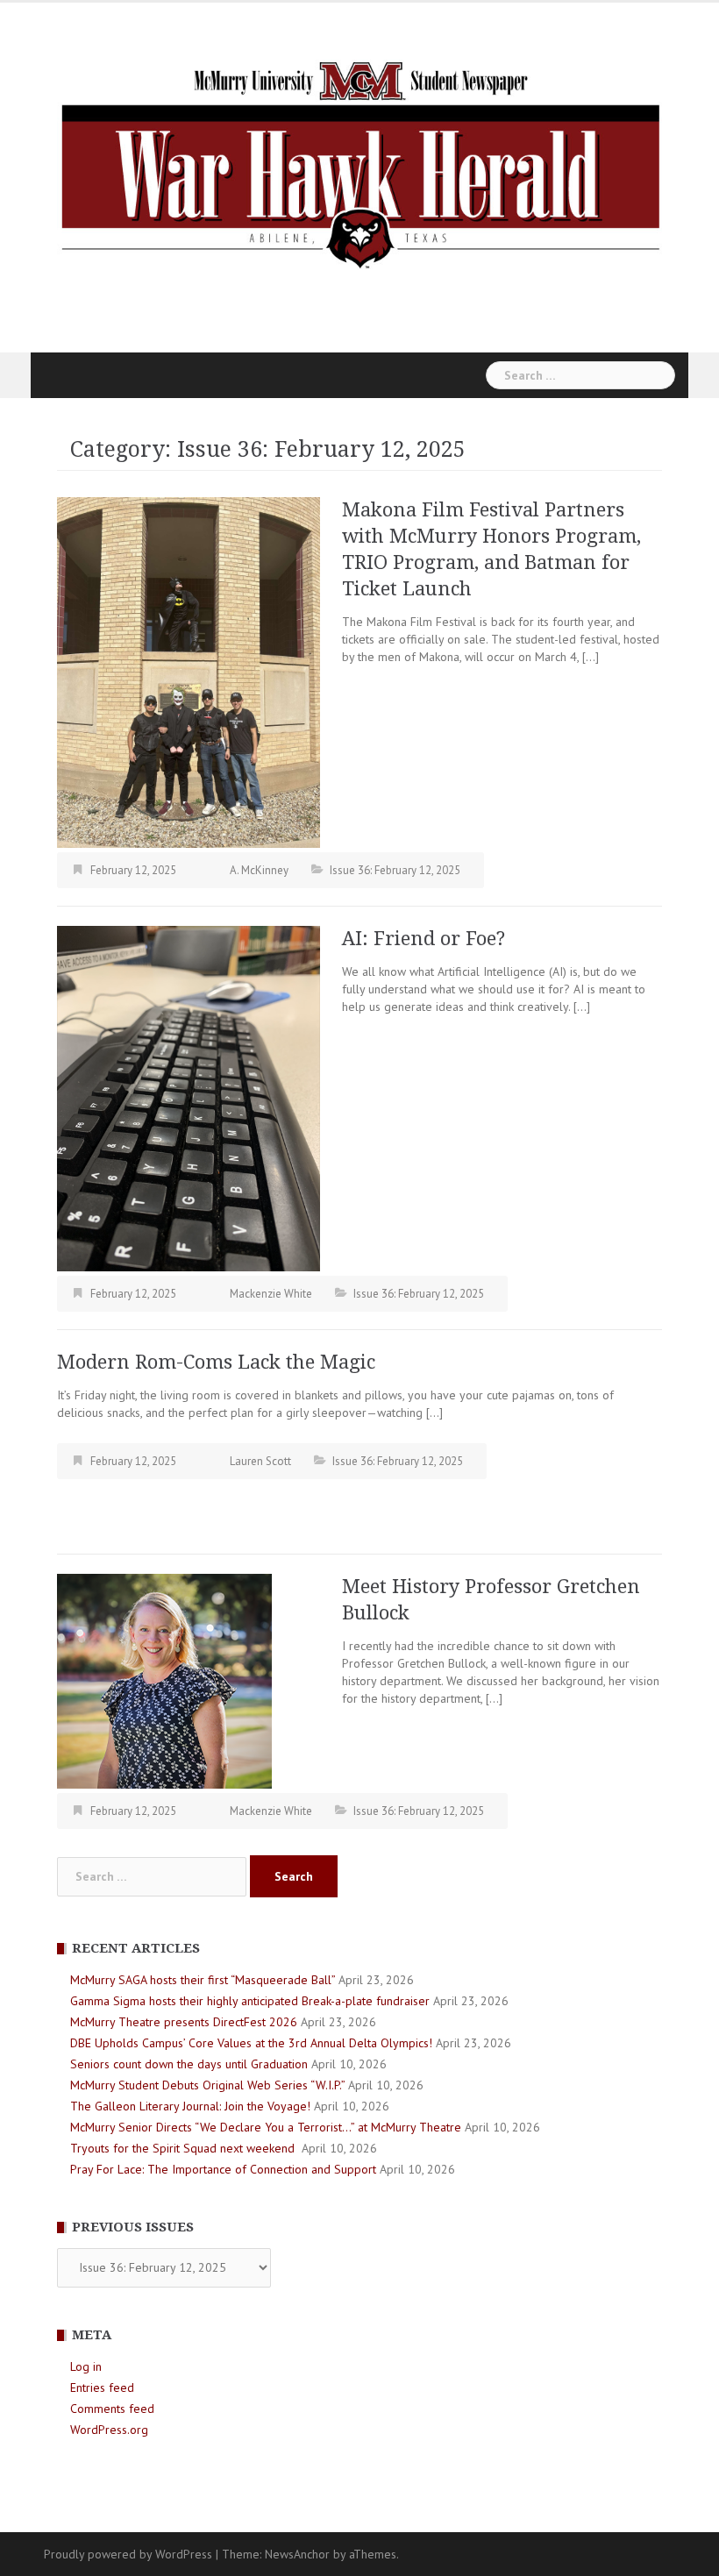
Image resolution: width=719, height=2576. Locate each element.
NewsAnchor (297, 2554)
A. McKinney (259, 870)
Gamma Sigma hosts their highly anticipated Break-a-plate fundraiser (250, 2001)
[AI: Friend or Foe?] (189, 1098)
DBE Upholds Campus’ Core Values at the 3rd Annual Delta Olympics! (251, 2043)
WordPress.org (109, 2430)
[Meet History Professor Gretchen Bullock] (164, 1680)
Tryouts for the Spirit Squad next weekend (184, 2148)
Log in (86, 2366)
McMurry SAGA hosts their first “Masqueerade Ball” (203, 1980)
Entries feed (102, 2387)
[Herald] (359, 163)
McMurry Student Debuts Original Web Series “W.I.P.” (207, 2085)
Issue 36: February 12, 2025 (395, 870)
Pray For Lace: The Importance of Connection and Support (223, 2169)
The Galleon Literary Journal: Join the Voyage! (190, 2106)
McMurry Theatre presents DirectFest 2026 (184, 2022)
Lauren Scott (260, 1461)
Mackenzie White (271, 1294)
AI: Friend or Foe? (424, 939)
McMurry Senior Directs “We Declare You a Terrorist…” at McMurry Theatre (266, 2127)
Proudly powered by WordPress (128, 2554)
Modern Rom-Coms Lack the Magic (216, 1362)
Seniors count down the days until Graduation (189, 2064)
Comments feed (112, 2409)
